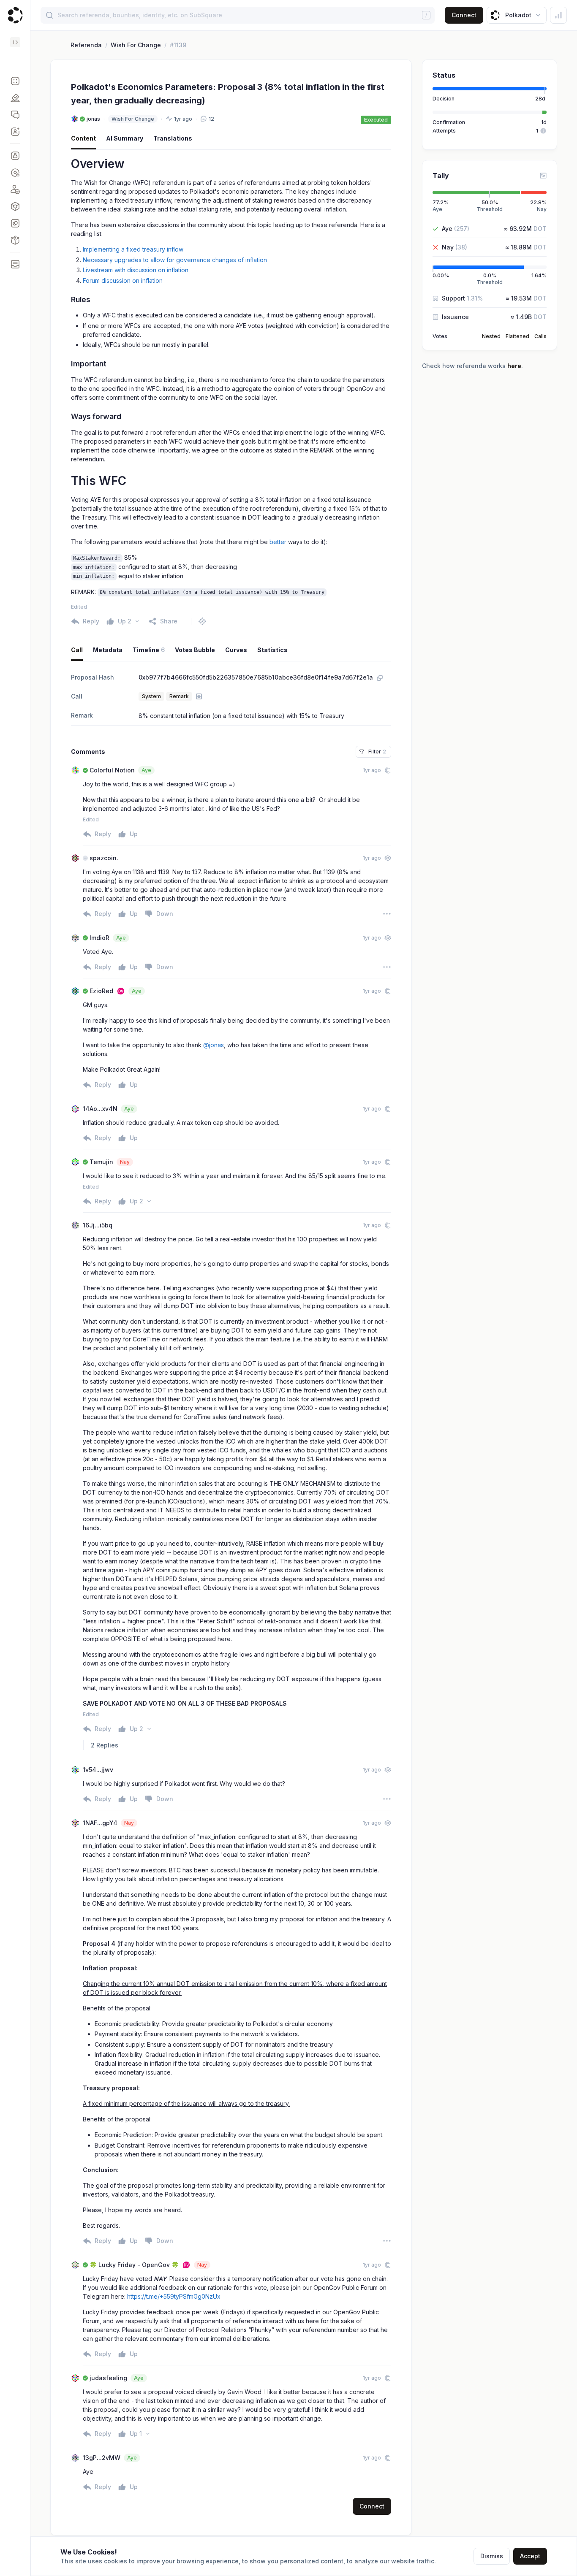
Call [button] (77, 650)
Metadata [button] (108, 650)
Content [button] (83, 138)
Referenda (86, 45)
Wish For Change (136, 45)
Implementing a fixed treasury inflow (133, 249)
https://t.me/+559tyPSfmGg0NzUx (174, 2296)
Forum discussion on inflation (123, 280)
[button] (15, 81)
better (278, 542)
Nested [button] (491, 336)
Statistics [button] (272, 650)
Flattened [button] (517, 336)
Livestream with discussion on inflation (136, 270)
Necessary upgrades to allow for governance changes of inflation (175, 260)
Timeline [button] (149, 650)
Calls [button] (540, 336)
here (514, 366)
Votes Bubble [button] (195, 650)
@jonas (214, 1045)
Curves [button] (236, 650)
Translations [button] (173, 138)
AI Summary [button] (125, 138)
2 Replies (105, 1745)
